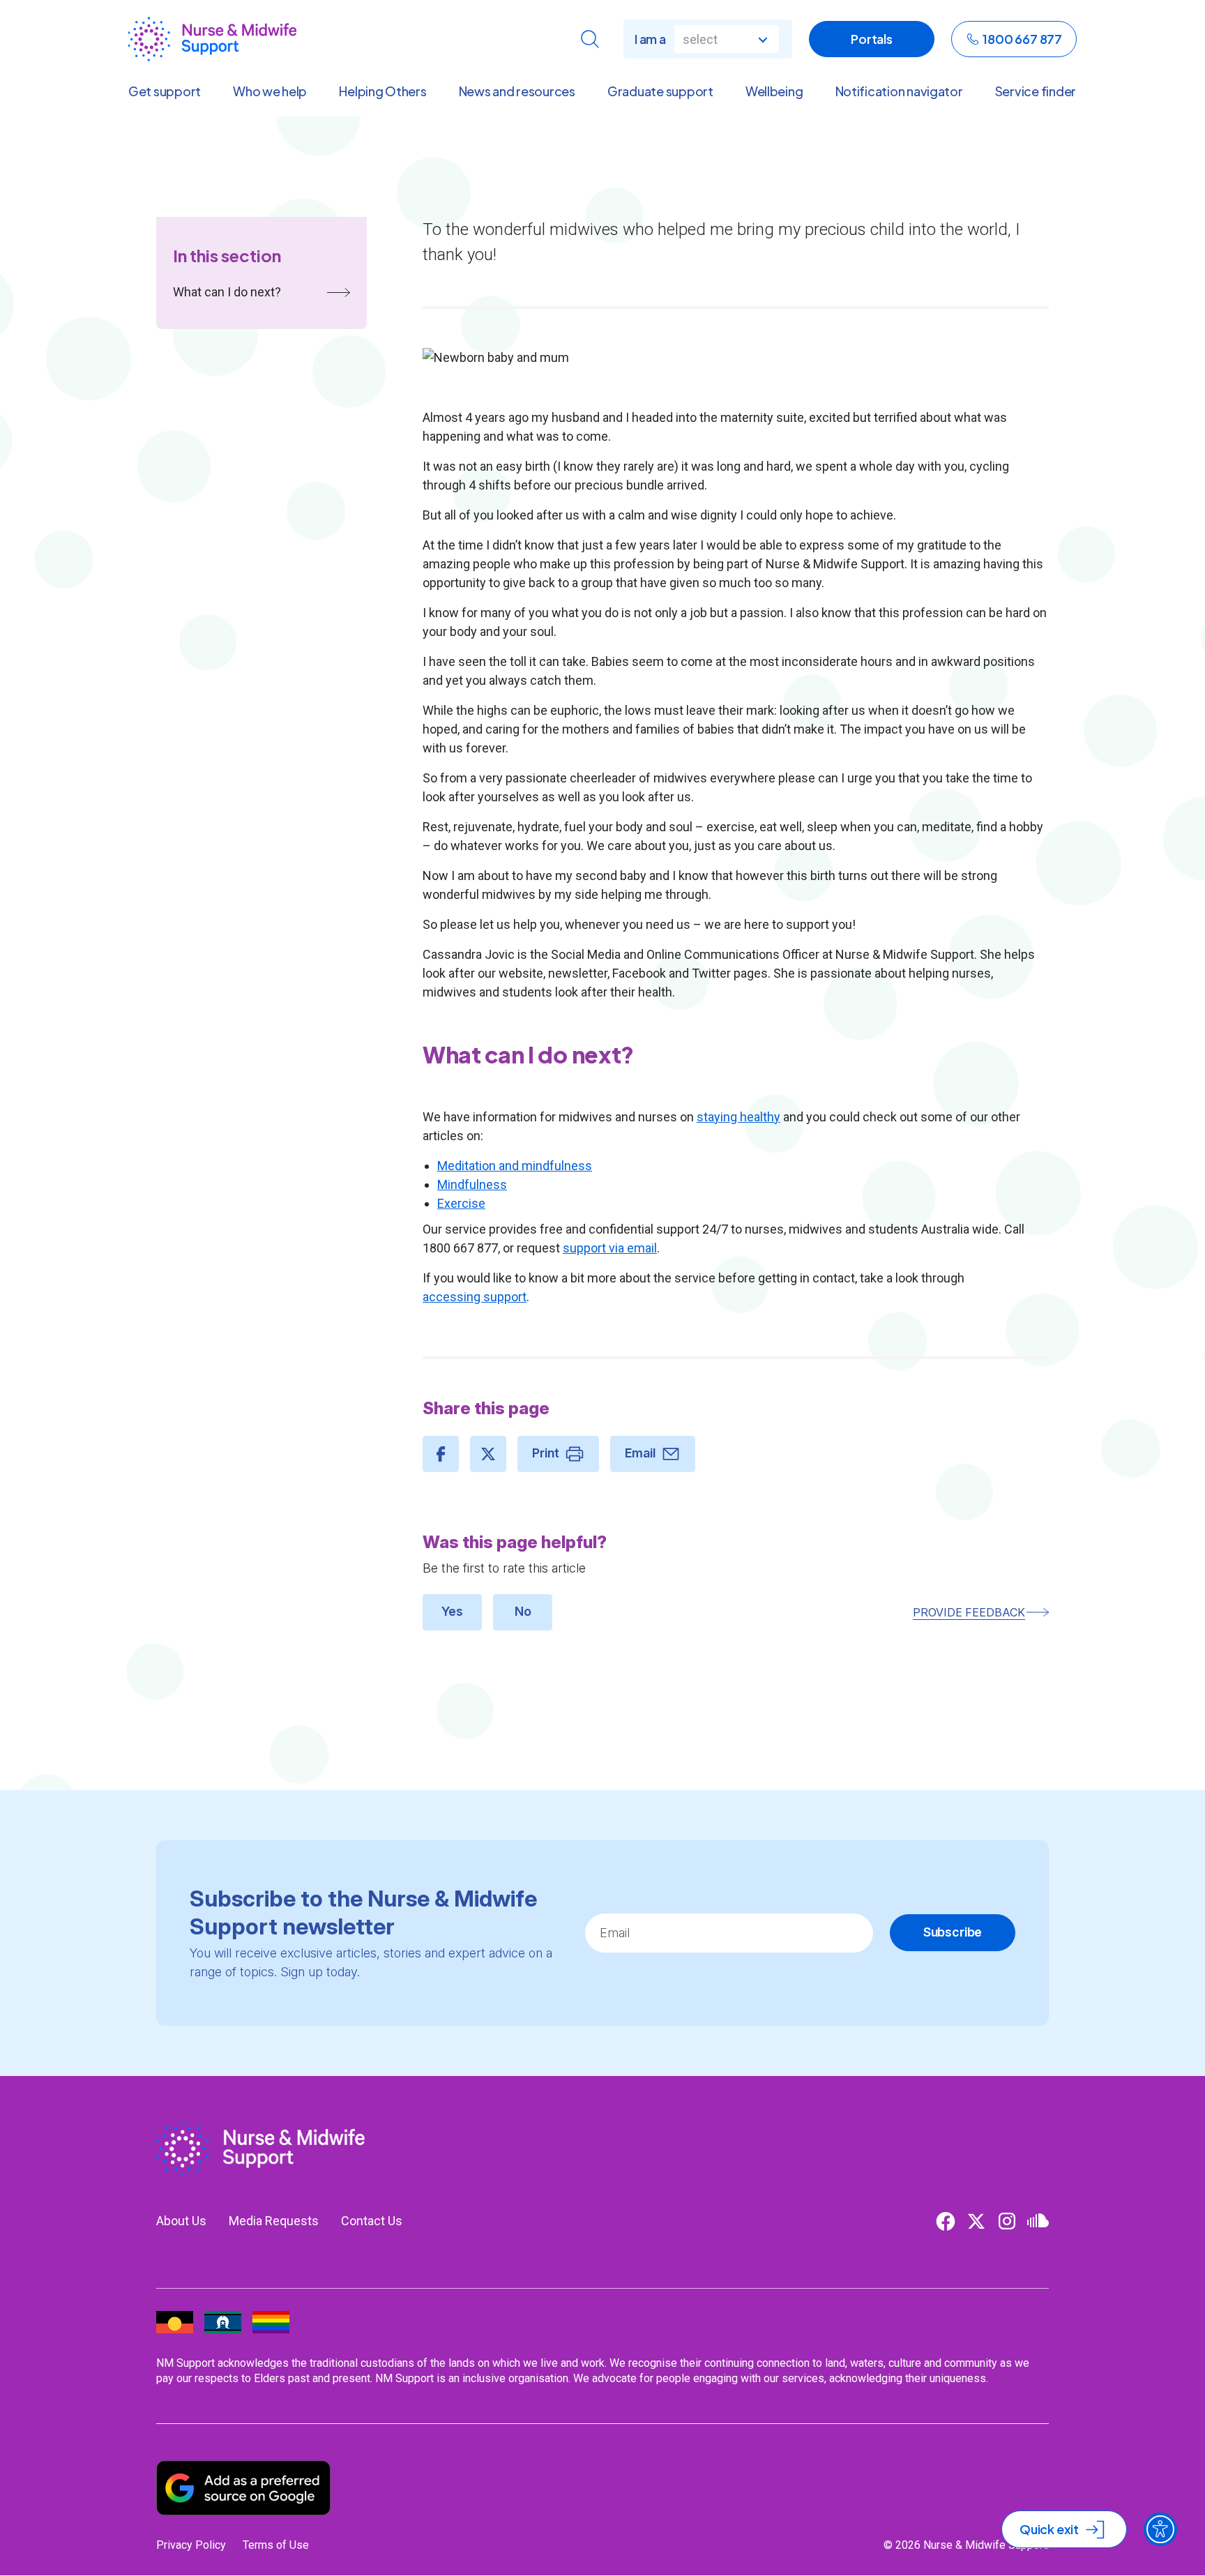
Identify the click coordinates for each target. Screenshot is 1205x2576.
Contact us (372, 2221)
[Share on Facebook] (441, 1454)
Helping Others (382, 91)
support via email (610, 1248)
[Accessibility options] (1160, 2529)
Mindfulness (472, 1184)
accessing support (475, 1297)
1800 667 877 (1022, 39)
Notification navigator (899, 91)
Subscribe (953, 1932)
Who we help (270, 91)
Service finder (1036, 91)
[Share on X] (488, 1454)
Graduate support (660, 91)
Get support (165, 91)
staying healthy (738, 1117)
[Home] (212, 39)
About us (181, 2221)
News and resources (517, 91)
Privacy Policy (191, 2545)
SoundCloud (1038, 2221)
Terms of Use (276, 2545)
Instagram (1007, 2221)
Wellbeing (774, 91)
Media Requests (274, 2221)
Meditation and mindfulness (515, 1166)
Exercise (461, 1203)
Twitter (976, 2221)
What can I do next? (227, 292)
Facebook (946, 2221)
